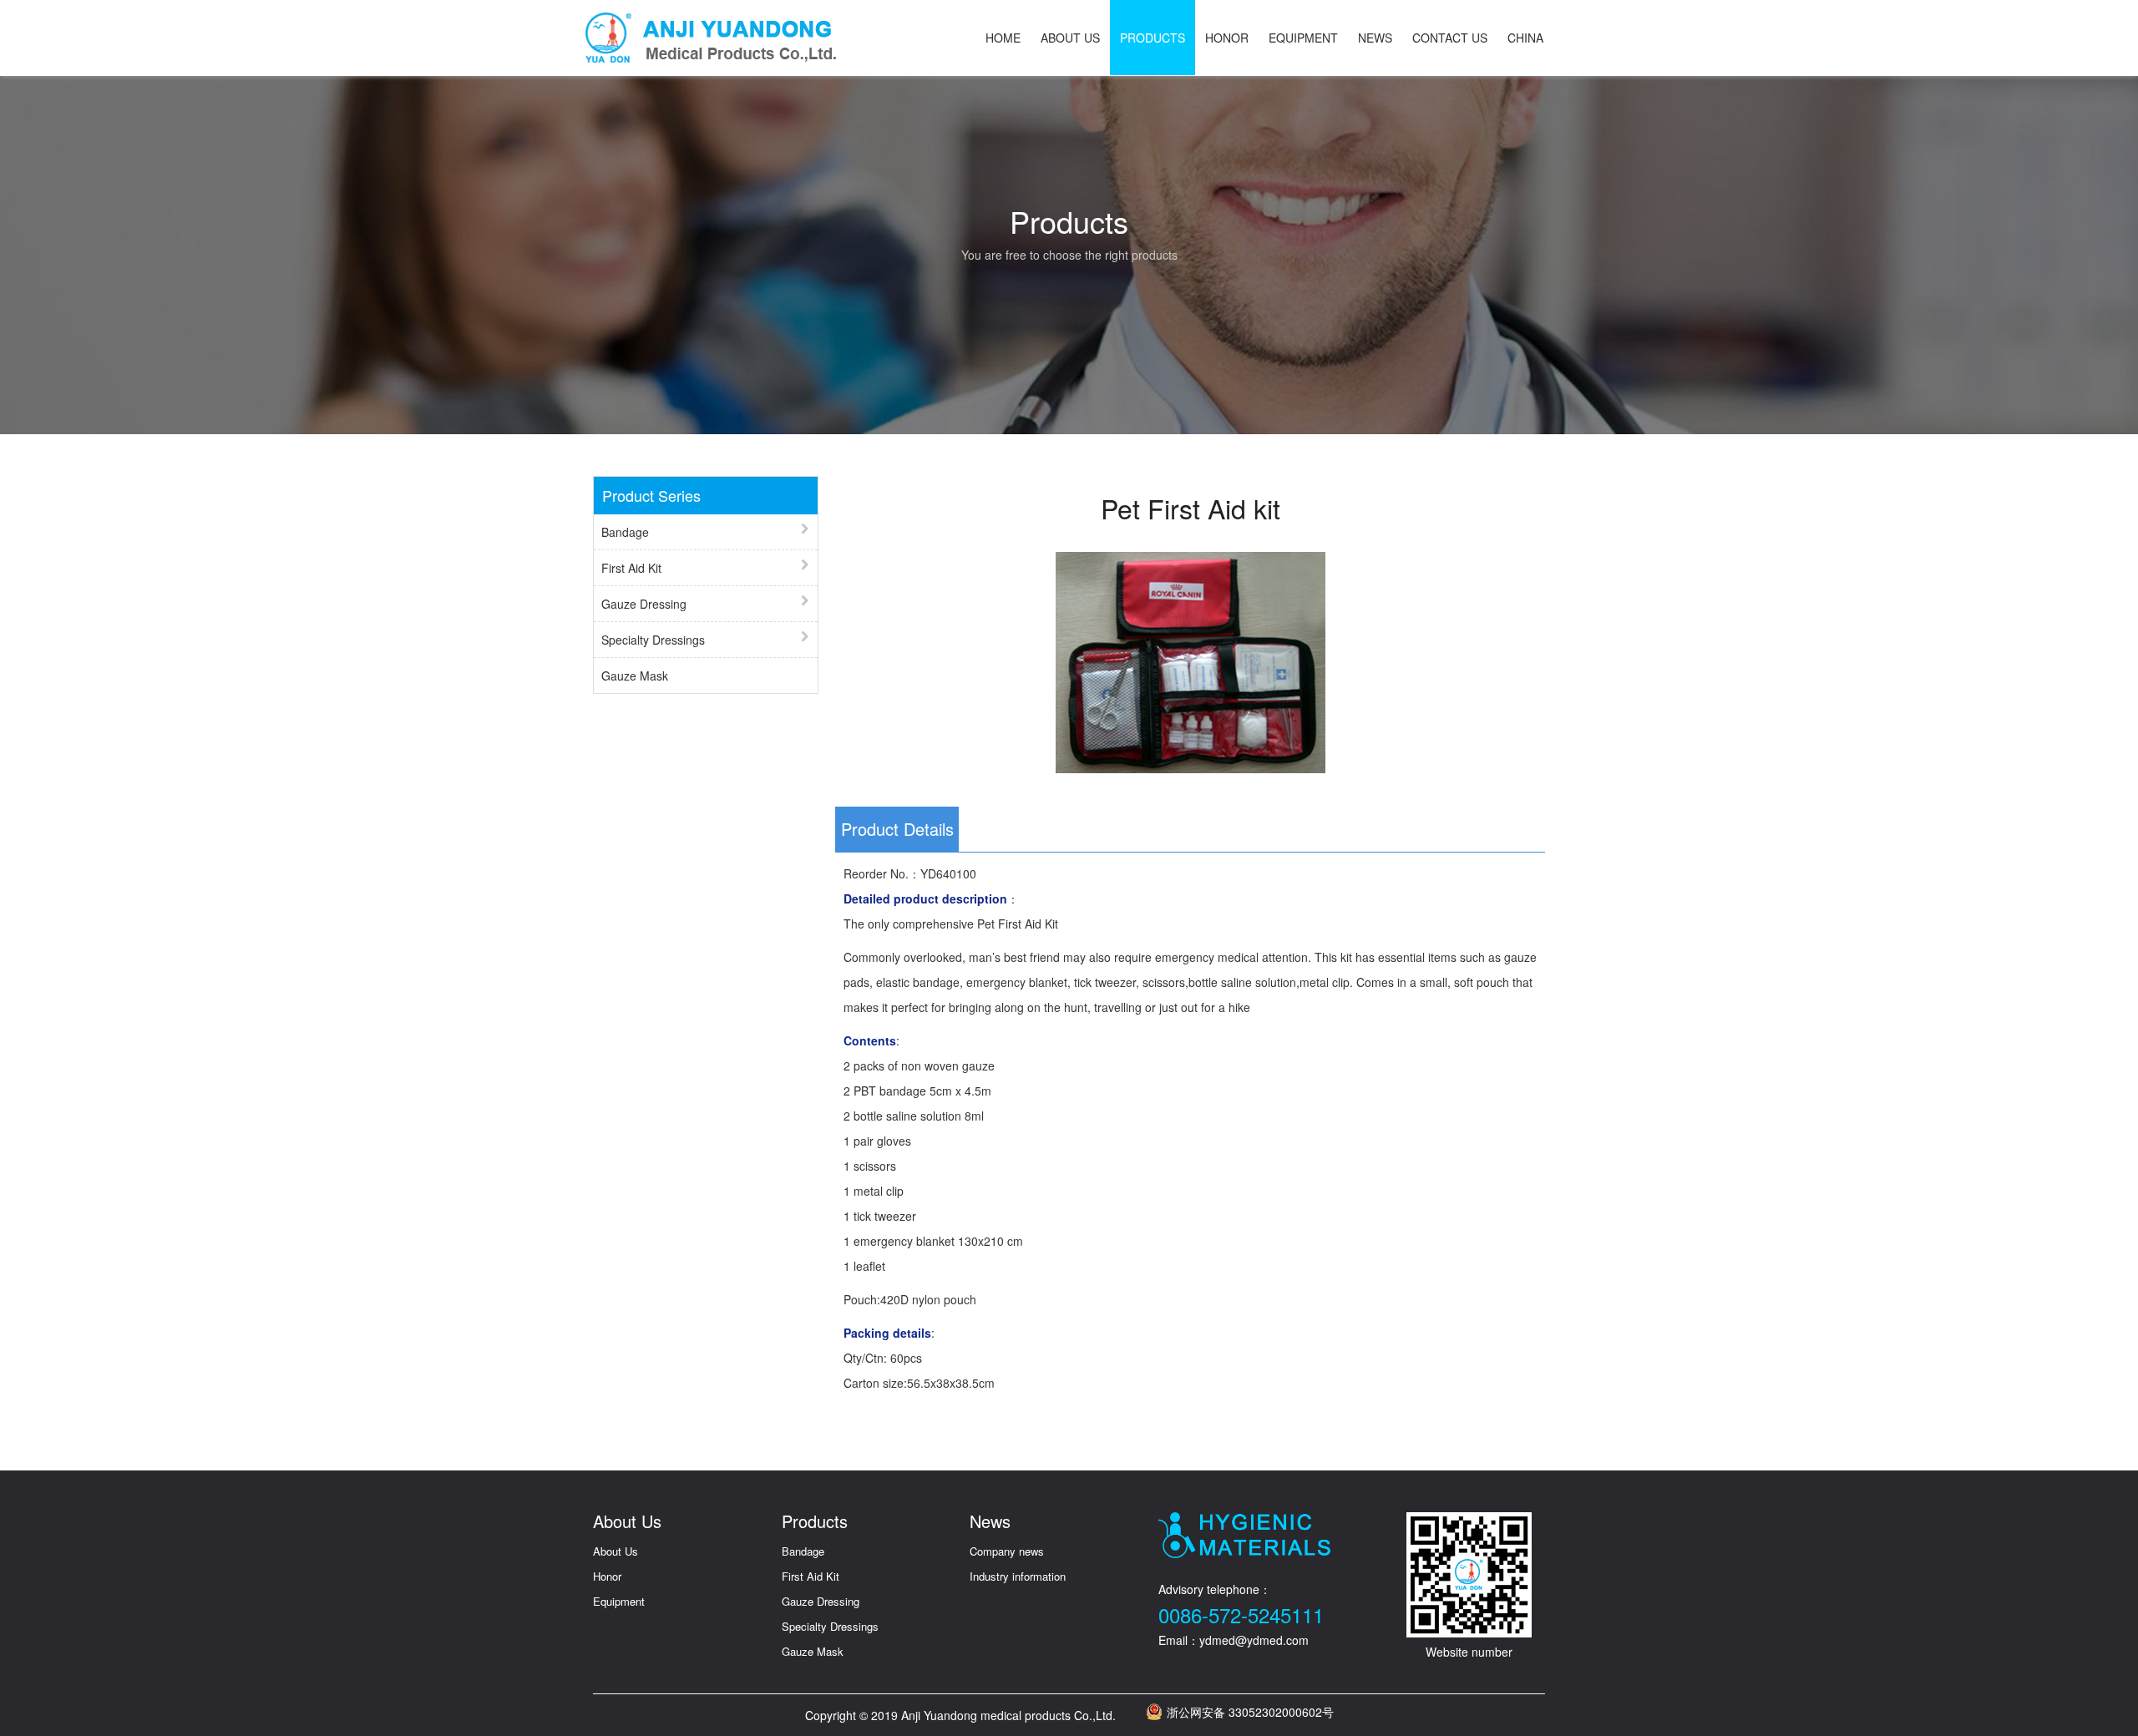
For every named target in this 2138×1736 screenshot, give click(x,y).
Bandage (625, 532)
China (1525, 38)
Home (1003, 38)
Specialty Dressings (653, 640)
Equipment (1303, 38)
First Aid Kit (631, 568)
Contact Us (1450, 38)
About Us (1070, 38)
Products (1153, 38)
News (1375, 38)
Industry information (1018, 1576)
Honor (1227, 38)
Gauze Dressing (644, 604)
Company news (1007, 1551)
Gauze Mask (635, 676)
